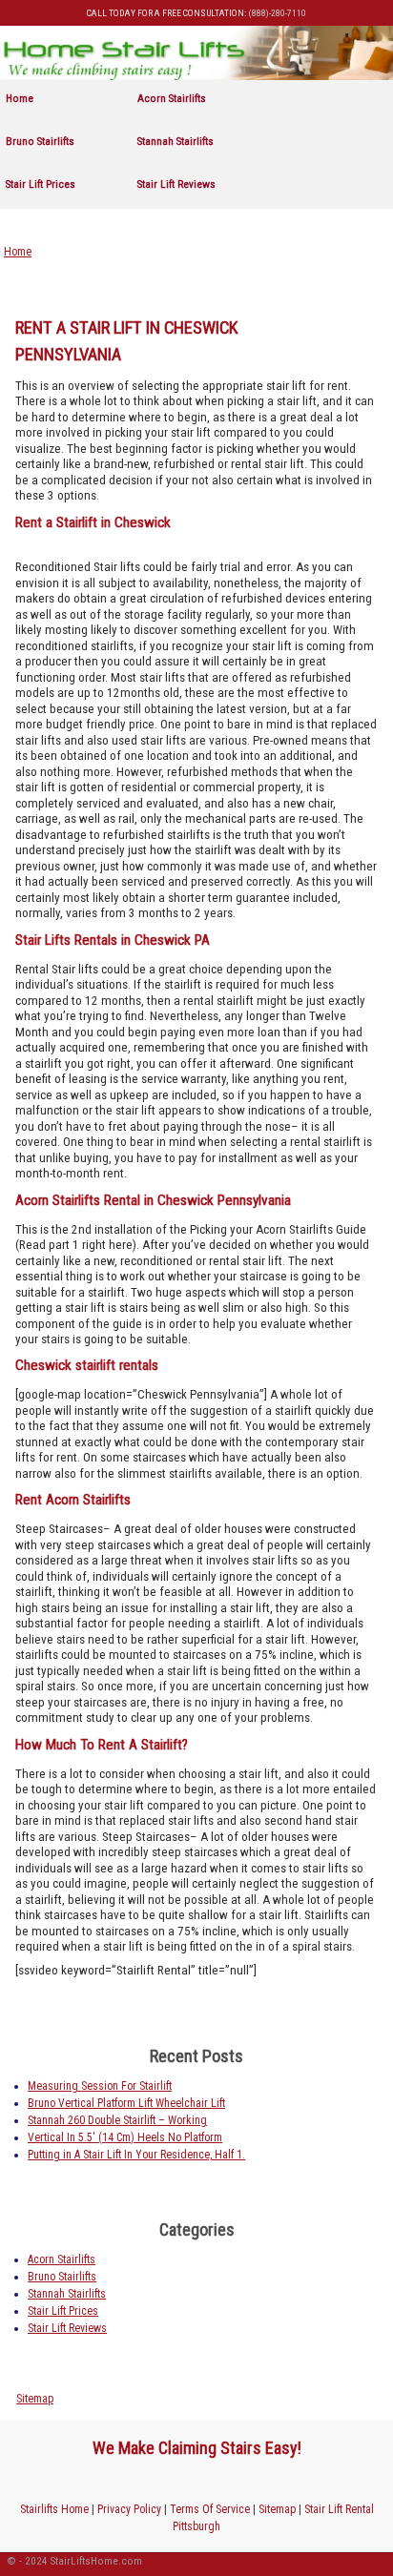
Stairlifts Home (54, 2509)
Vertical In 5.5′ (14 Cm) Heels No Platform (125, 2137)
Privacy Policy (129, 2509)
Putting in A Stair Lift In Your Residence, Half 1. (136, 2155)
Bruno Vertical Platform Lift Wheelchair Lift (126, 2103)
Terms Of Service (210, 2509)
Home (20, 98)
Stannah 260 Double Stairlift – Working (117, 2120)
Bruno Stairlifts (40, 141)
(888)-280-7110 (277, 13)
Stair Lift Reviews (176, 184)
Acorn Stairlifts (172, 98)
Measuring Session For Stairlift (100, 2086)
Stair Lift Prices (41, 184)
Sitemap (35, 2399)
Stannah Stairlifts (176, 141)
